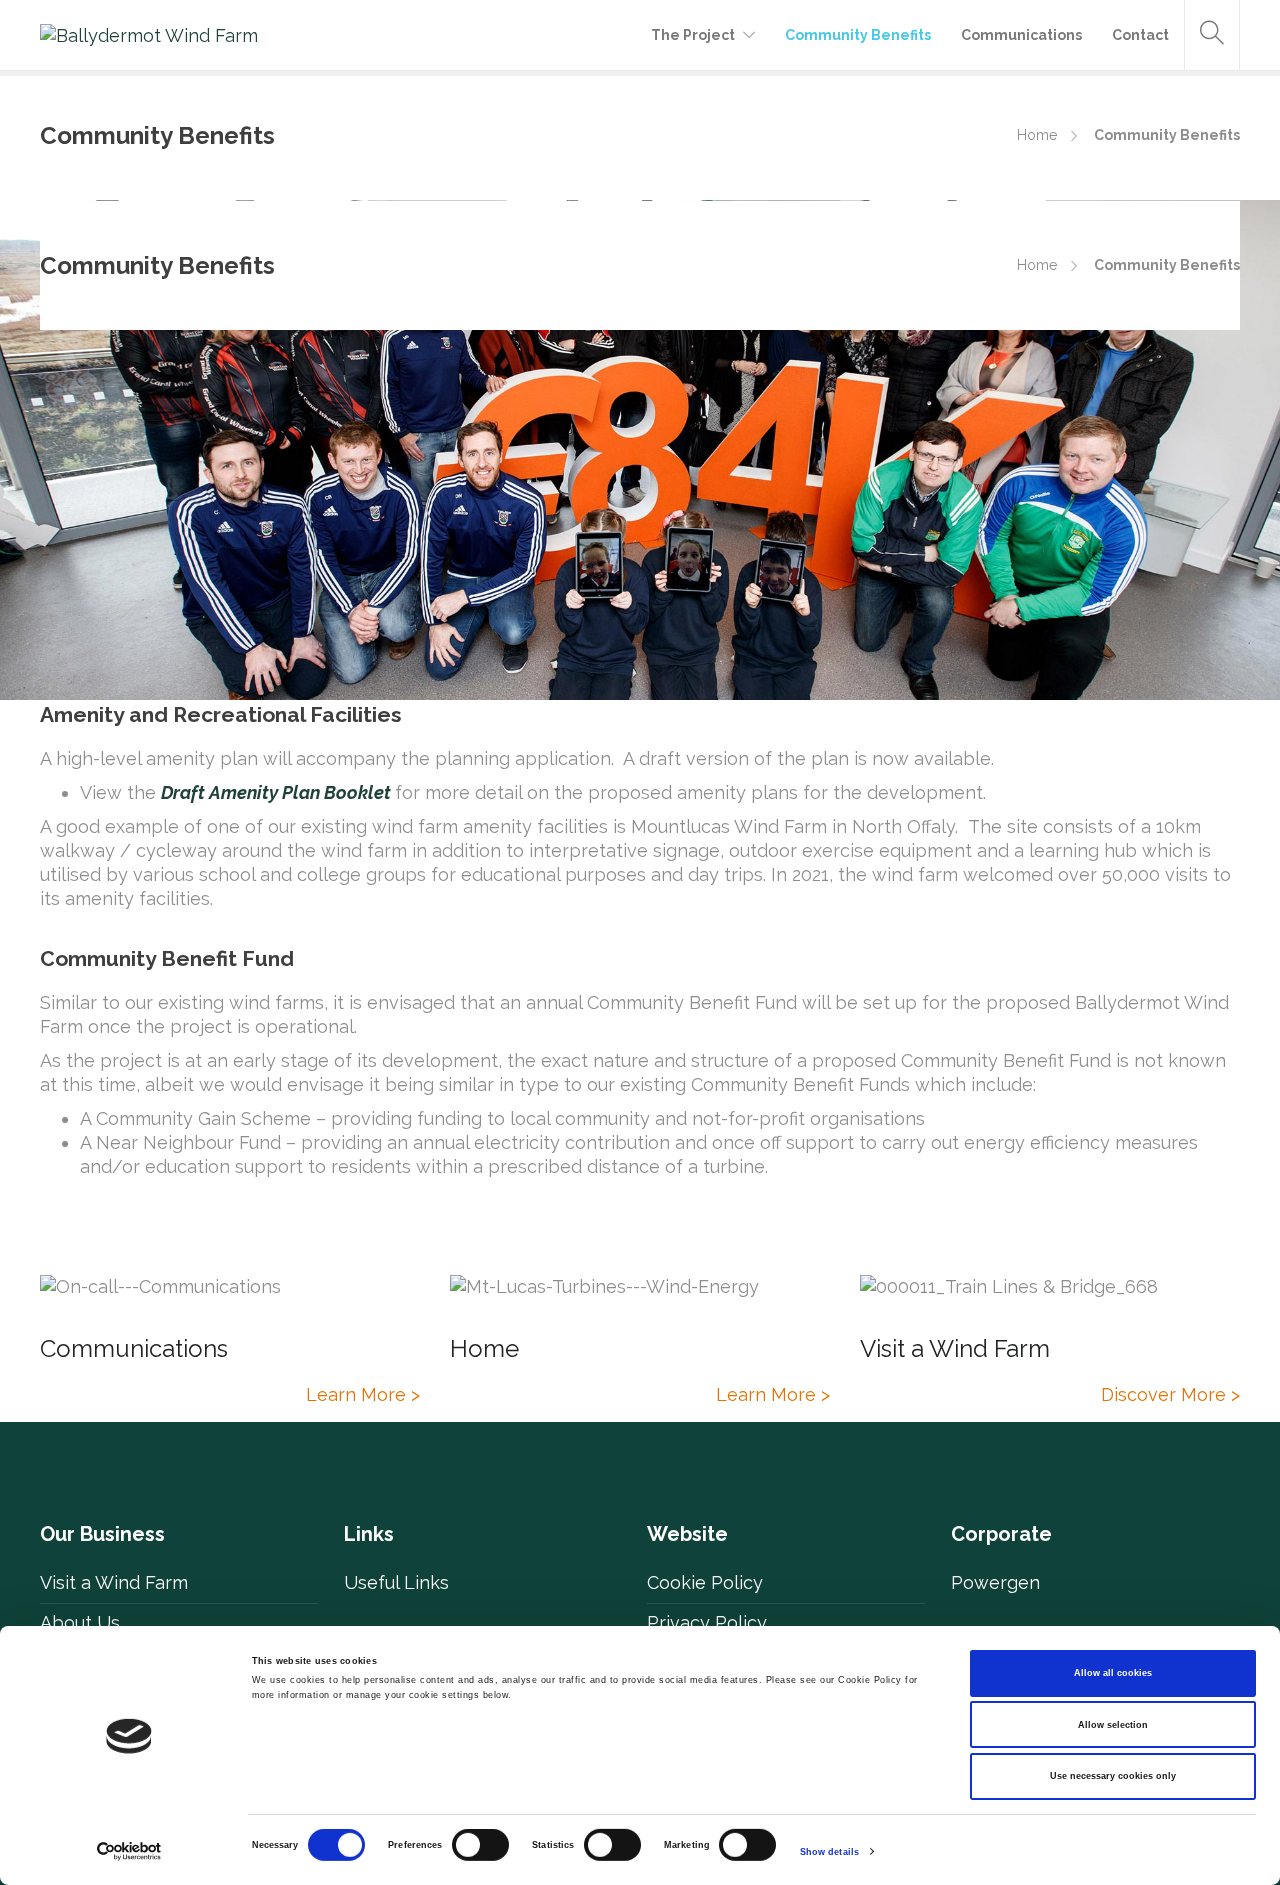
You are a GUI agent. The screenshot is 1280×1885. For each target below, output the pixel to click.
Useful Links (396, 1582)
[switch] (480, 1845)
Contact (1140, 35)
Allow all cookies (1113, 1673)
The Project (693, 35)
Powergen (995, 1582)
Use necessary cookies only (1113, 1776)
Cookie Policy (705, 1582)
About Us (80, 1622)
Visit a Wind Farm (114, 1582)
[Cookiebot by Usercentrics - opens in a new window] (129, 1851)
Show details (829, 1852)
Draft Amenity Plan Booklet (276, 792)
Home (1037, 135)
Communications (1021, 35)
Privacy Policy (707, 1622)
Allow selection (1113, 1725)
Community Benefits (858, 35)
